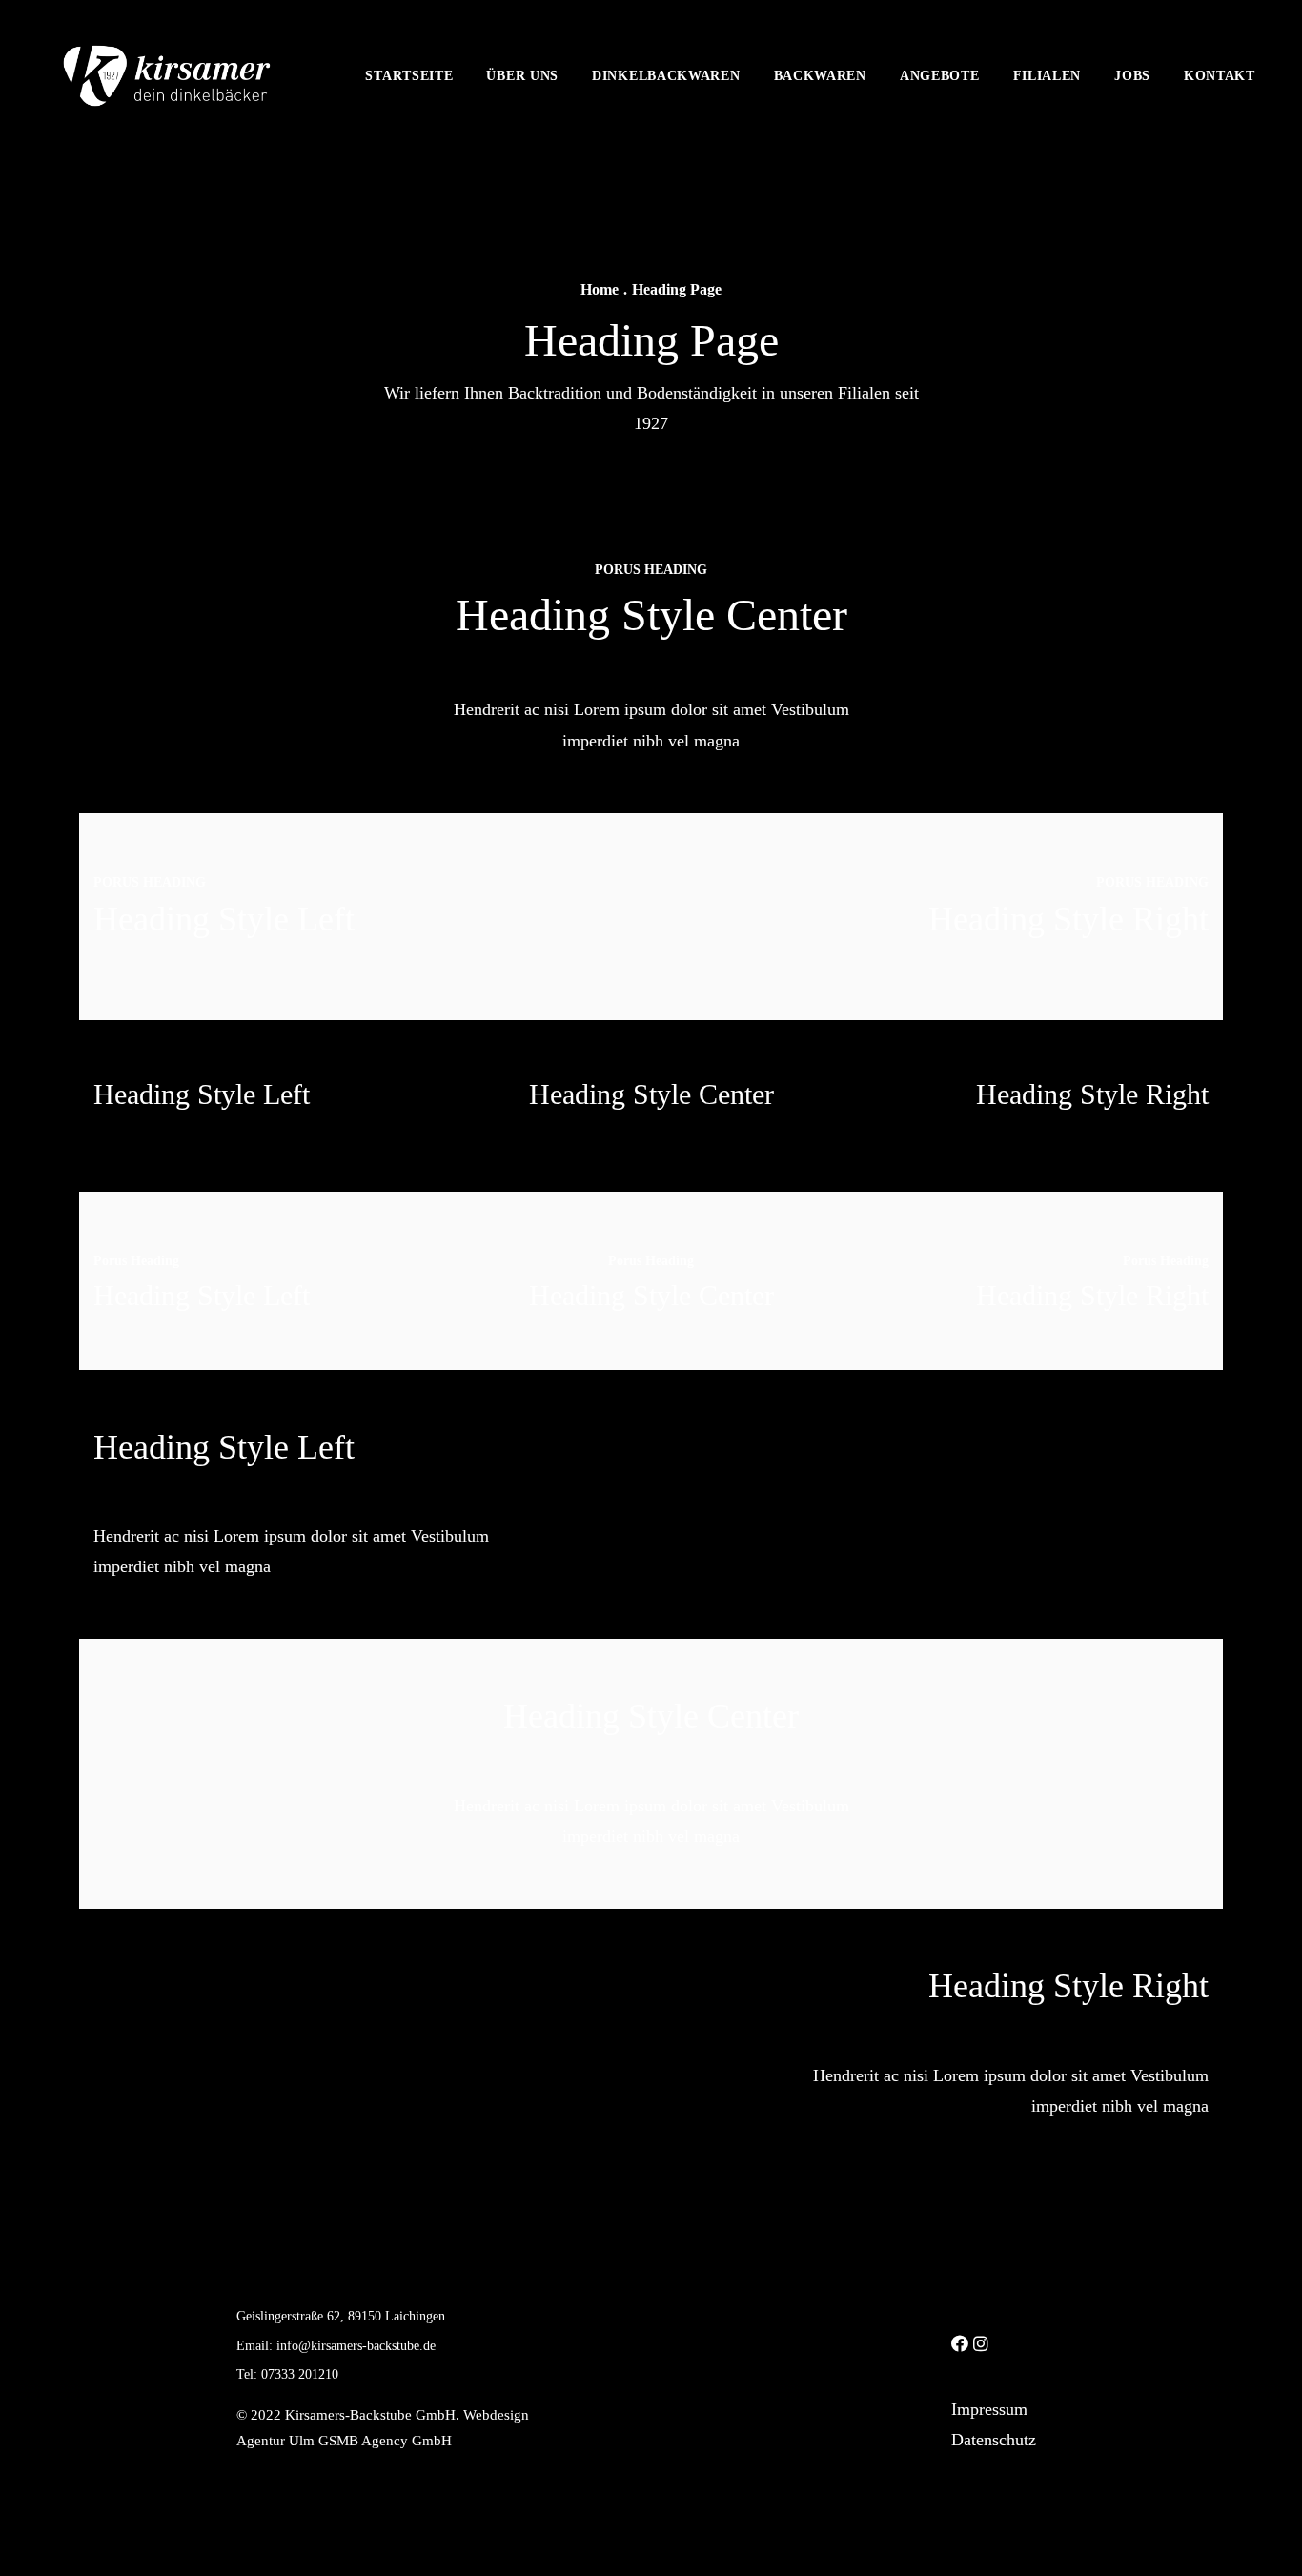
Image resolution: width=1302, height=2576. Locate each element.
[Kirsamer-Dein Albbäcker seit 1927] (167, 76)
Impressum (989, 2409)
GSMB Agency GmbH (385, 2441)
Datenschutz (994, 2440)
